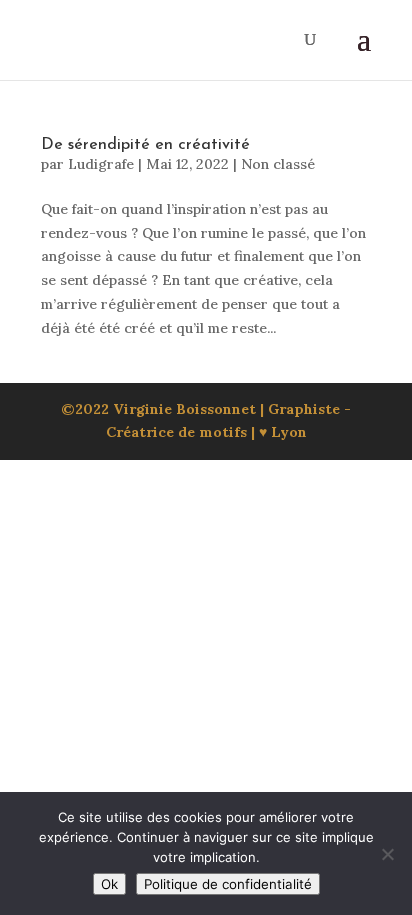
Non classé (278, 164)
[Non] (387, 854)
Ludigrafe (101, 164)
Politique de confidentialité (228, 884)
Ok (109, 884)
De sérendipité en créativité (148, 145)
